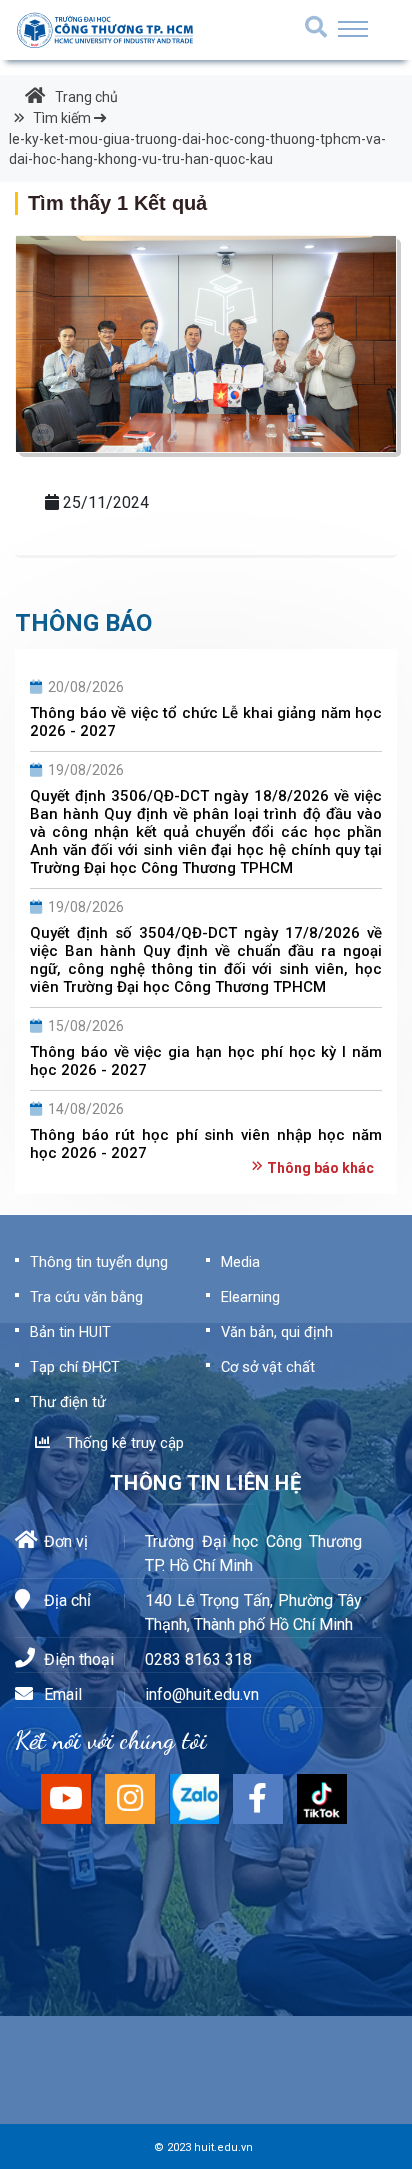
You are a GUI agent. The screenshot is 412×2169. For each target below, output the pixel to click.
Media (240, 1262)
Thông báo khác (320, 1168)
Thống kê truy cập (121, 1443)
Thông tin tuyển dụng (99, 1262)
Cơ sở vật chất (268, 1367)
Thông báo (83, 623)
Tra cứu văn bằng (86, 1297)
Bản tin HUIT (70, 1332)
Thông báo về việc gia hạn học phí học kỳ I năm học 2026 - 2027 (206, 1061)
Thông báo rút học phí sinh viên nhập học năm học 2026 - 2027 (206, 1144)
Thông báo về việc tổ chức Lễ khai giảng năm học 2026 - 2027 (206, 722)
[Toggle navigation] (353, 29)
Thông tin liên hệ (205, 1483)
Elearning (250, 1297)
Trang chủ (86, 97)
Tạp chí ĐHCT (75, 1367)
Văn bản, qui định (277, 1332)
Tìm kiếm (197, 138)
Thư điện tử (68, 1402)
